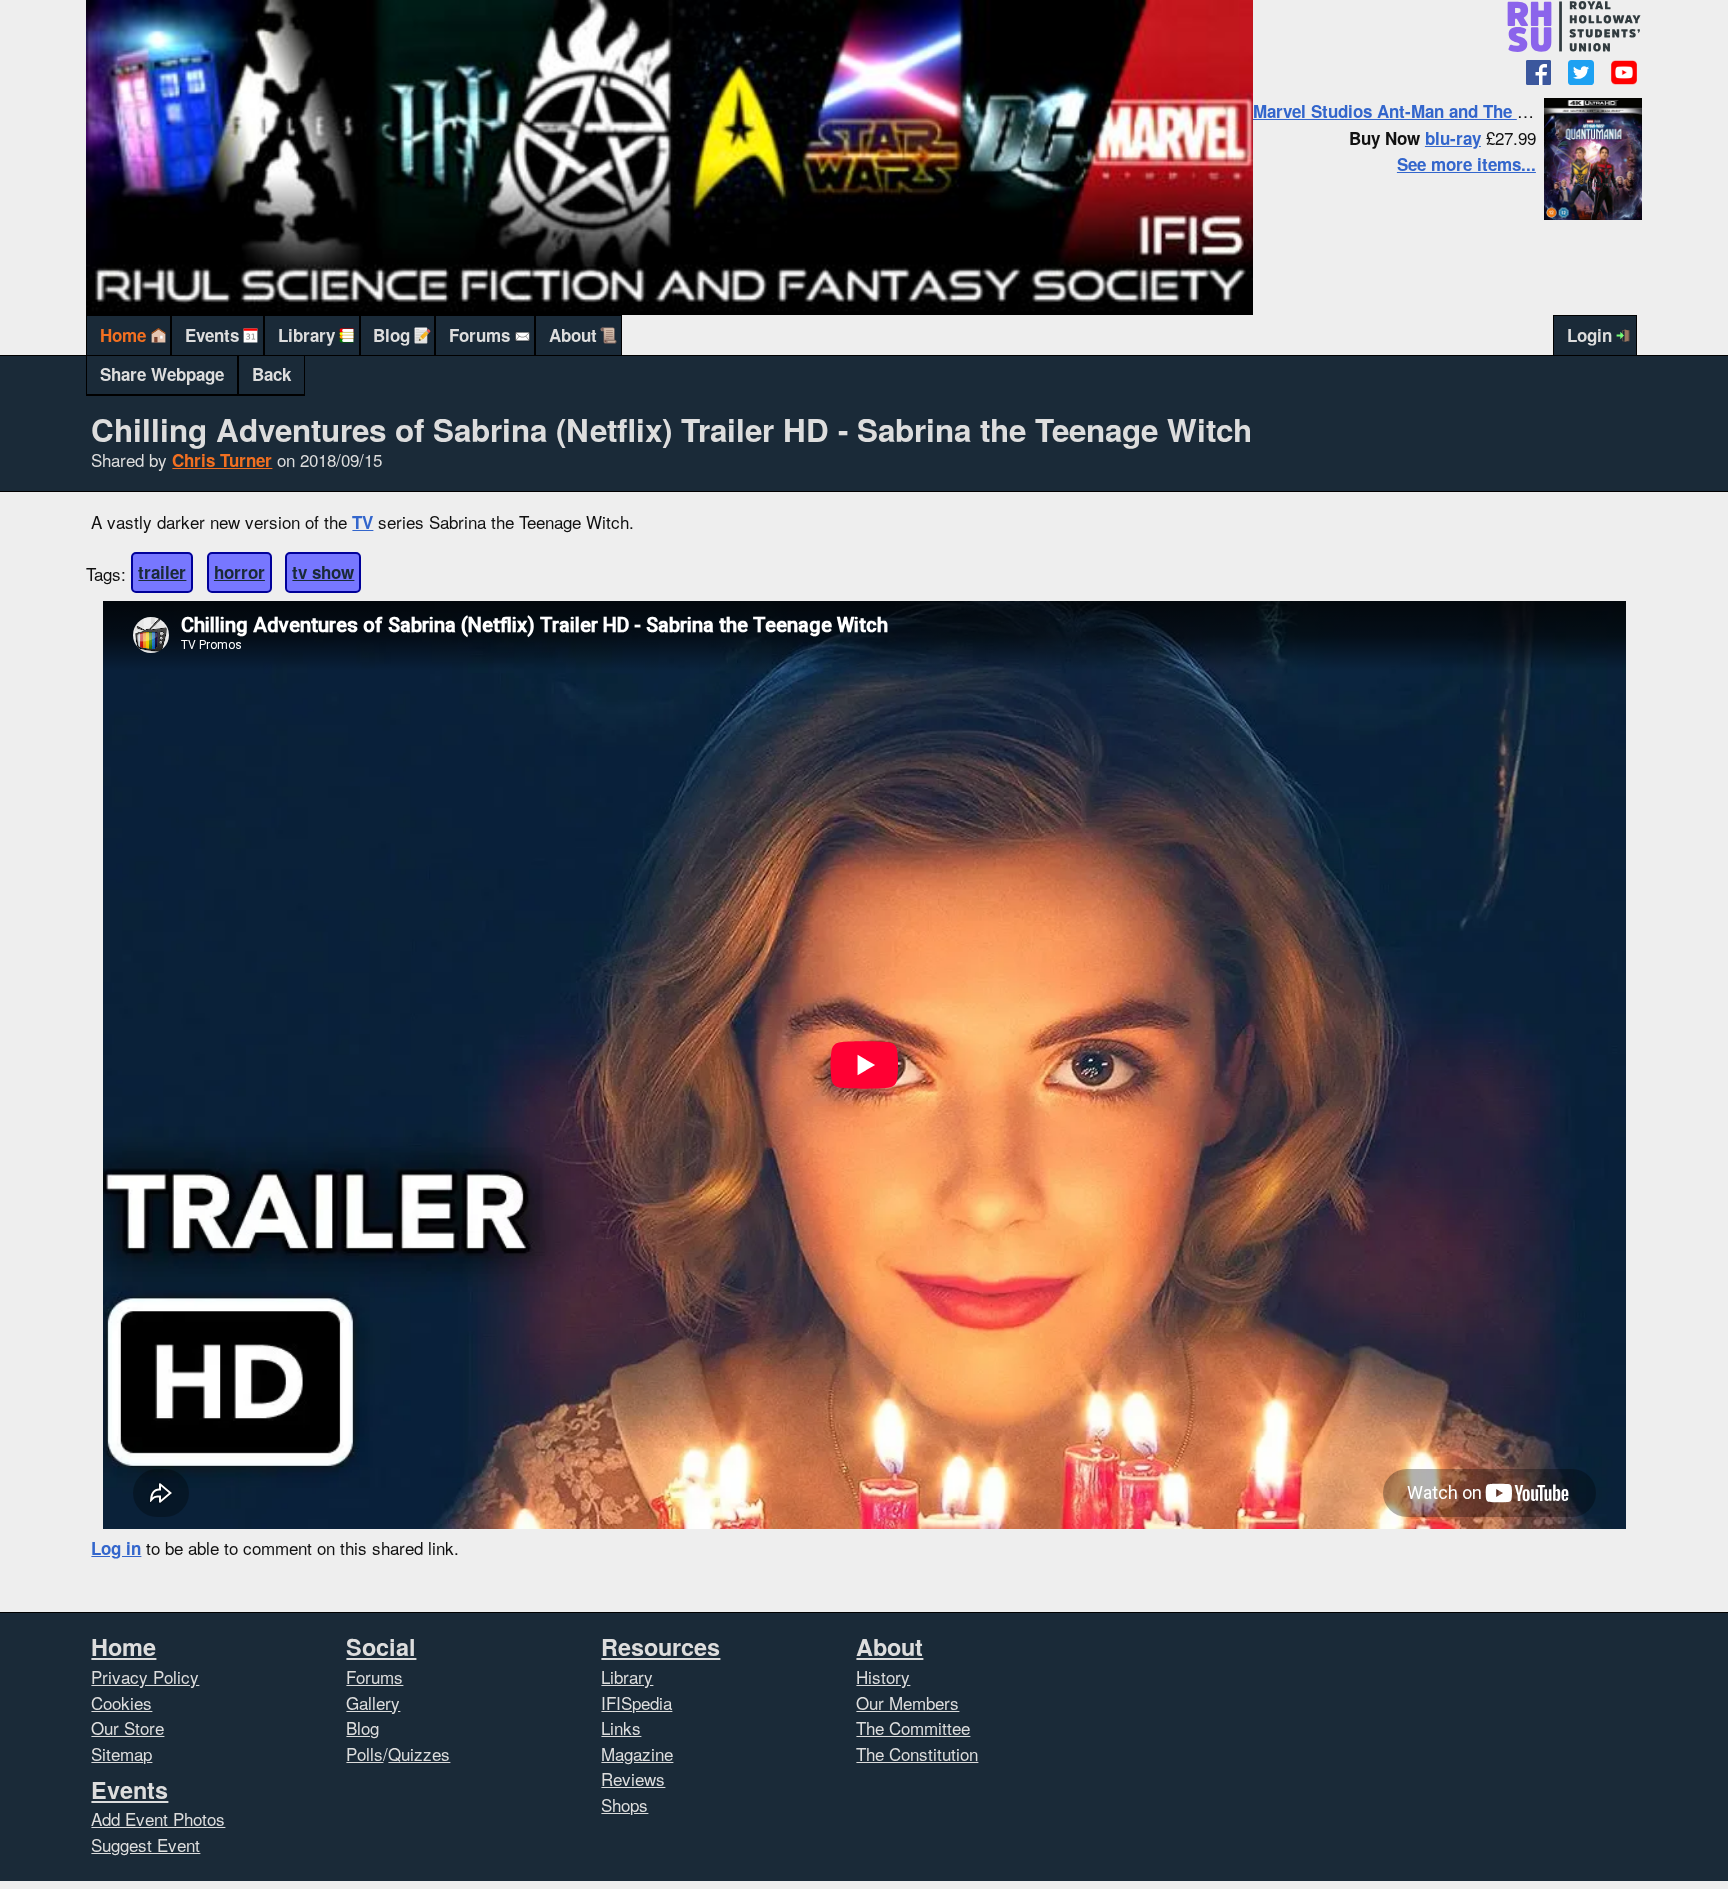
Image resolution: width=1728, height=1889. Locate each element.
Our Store (127, 1727)
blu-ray (1453, 138)
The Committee (913, 1727)
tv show (323, 572)
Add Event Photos (158, 1818)
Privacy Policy (145, 1676)
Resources (660, 1646)
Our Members (907, 1702)
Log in (116, 1548)
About (573, 335)
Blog (391, 335)
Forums (479, 335)
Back (271, 374)
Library (306, 335)
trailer (162, 572)
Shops (624, 1804)
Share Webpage (162, 374)
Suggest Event (145, 1844)
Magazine (637, 1753)
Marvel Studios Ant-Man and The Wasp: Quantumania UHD (1485, 111)
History (883, 1676)
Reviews (633, 1778)
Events (212, 335)
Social (381, 1646)
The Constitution (917, 1753)
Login (1589, 335)
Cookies (121, 1702)
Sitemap (121, 1753)
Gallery (373, 1702)
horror (239, 572)
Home (123, 335)
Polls (364, 1753)
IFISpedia (636, 1702)
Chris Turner (222, 460)
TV (362, 522)
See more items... (1466, 164)
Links (621, 1727)
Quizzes (419, 1753)
